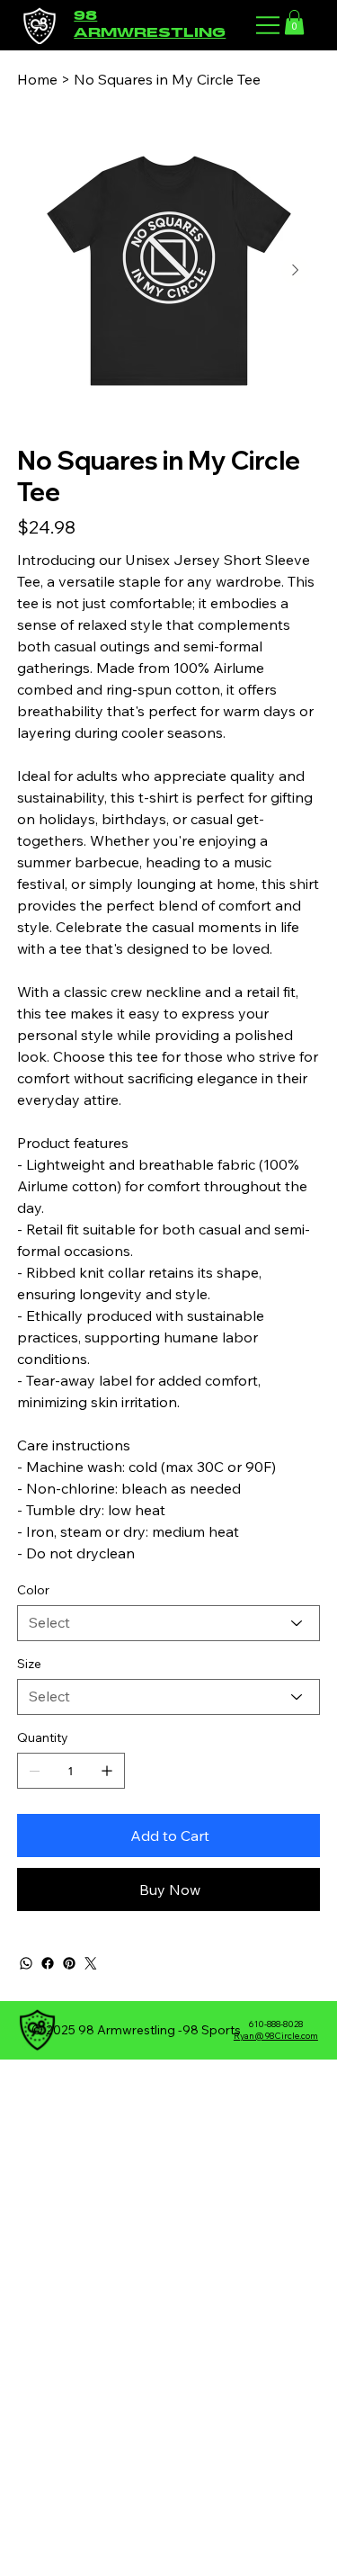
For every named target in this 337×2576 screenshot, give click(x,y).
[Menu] (269, 25)
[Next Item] (296, 271)
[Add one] (107, 1771)
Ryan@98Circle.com (276, 2036)
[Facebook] (48, 1963)
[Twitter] (91, 1963)
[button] (294, 22)
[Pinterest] (69, 1963)
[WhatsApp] (26, 1963)
